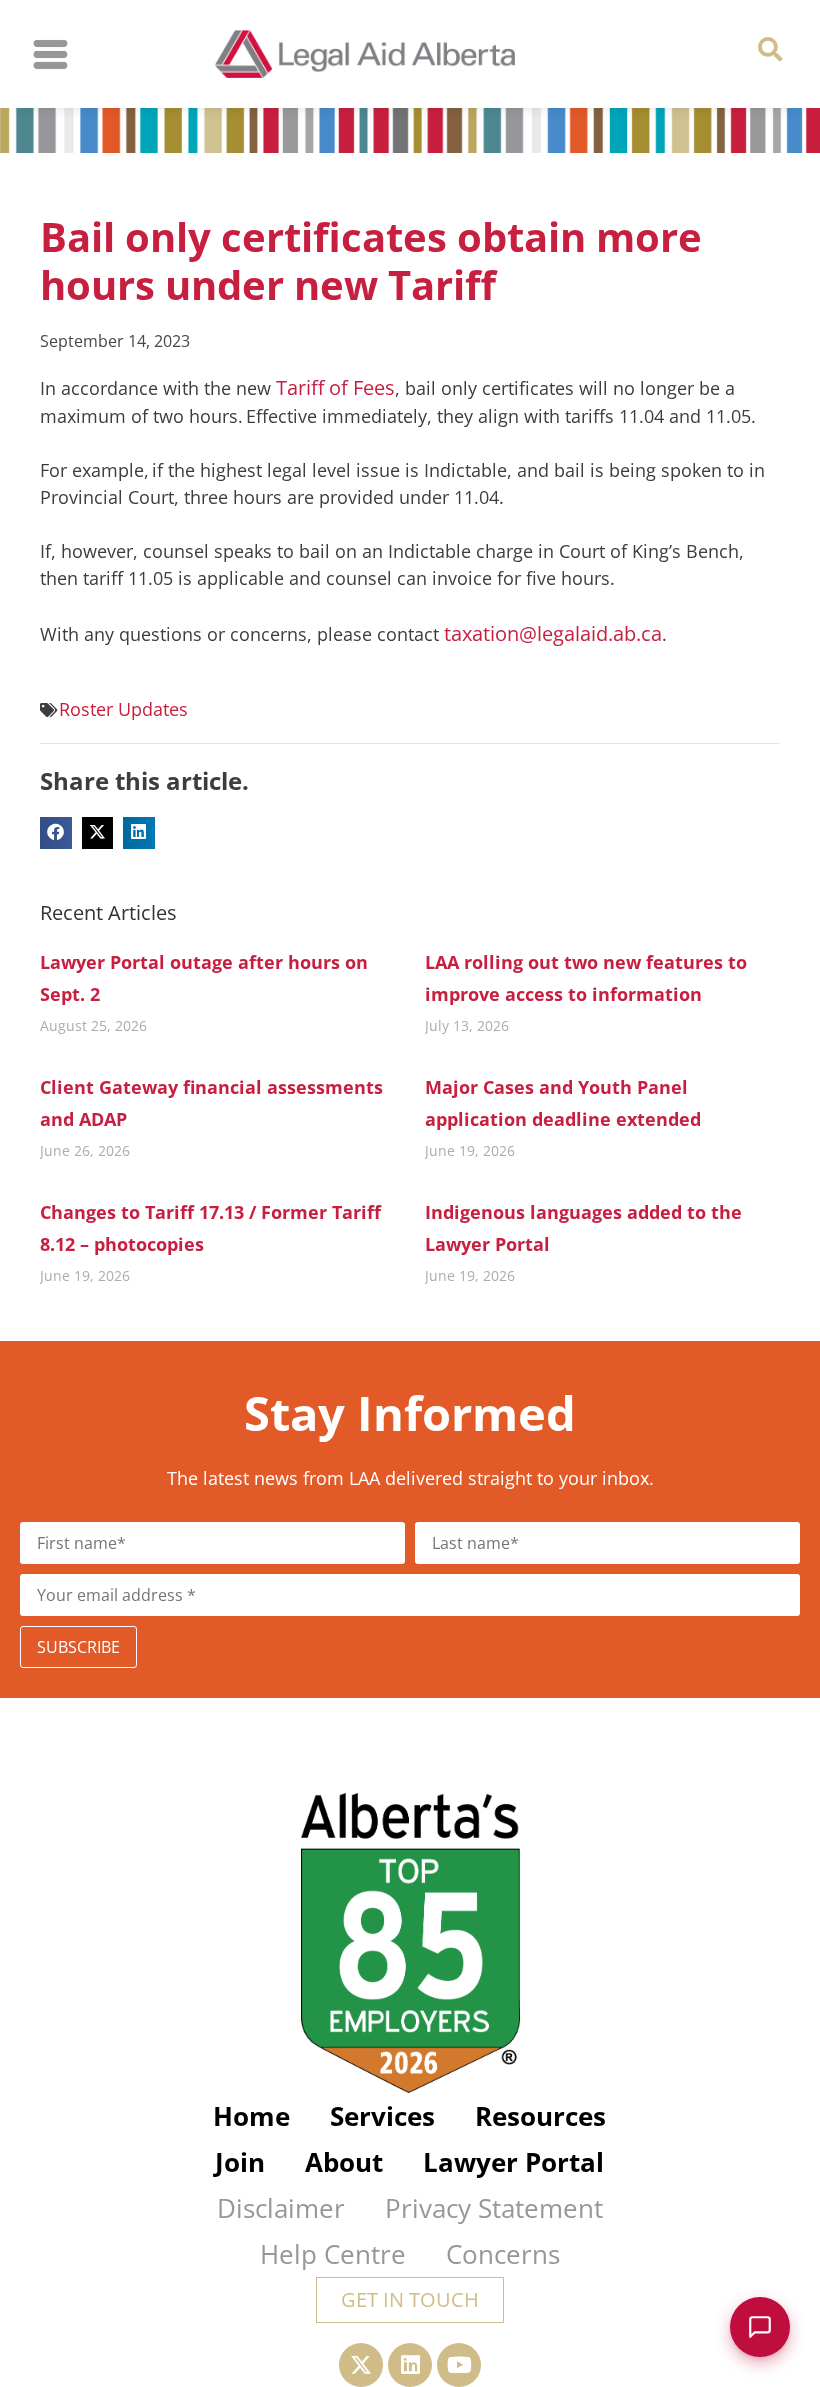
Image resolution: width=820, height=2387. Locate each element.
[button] (770, 49)
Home (251, 2116)
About (344, 2162)
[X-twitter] (361, 2365)
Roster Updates (123, 709)
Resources (540, 2116)
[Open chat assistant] (760, 2327)
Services (382, 2116)
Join (240, 2162)
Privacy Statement (494, 2208)
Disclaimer (281, 2208)
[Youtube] (459, 2365)
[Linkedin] (410, 2365)
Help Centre (333, 2254)
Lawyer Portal (513, 2162)
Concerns (503, 2254)
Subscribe (78, 1647)
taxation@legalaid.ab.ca (553, 633)
